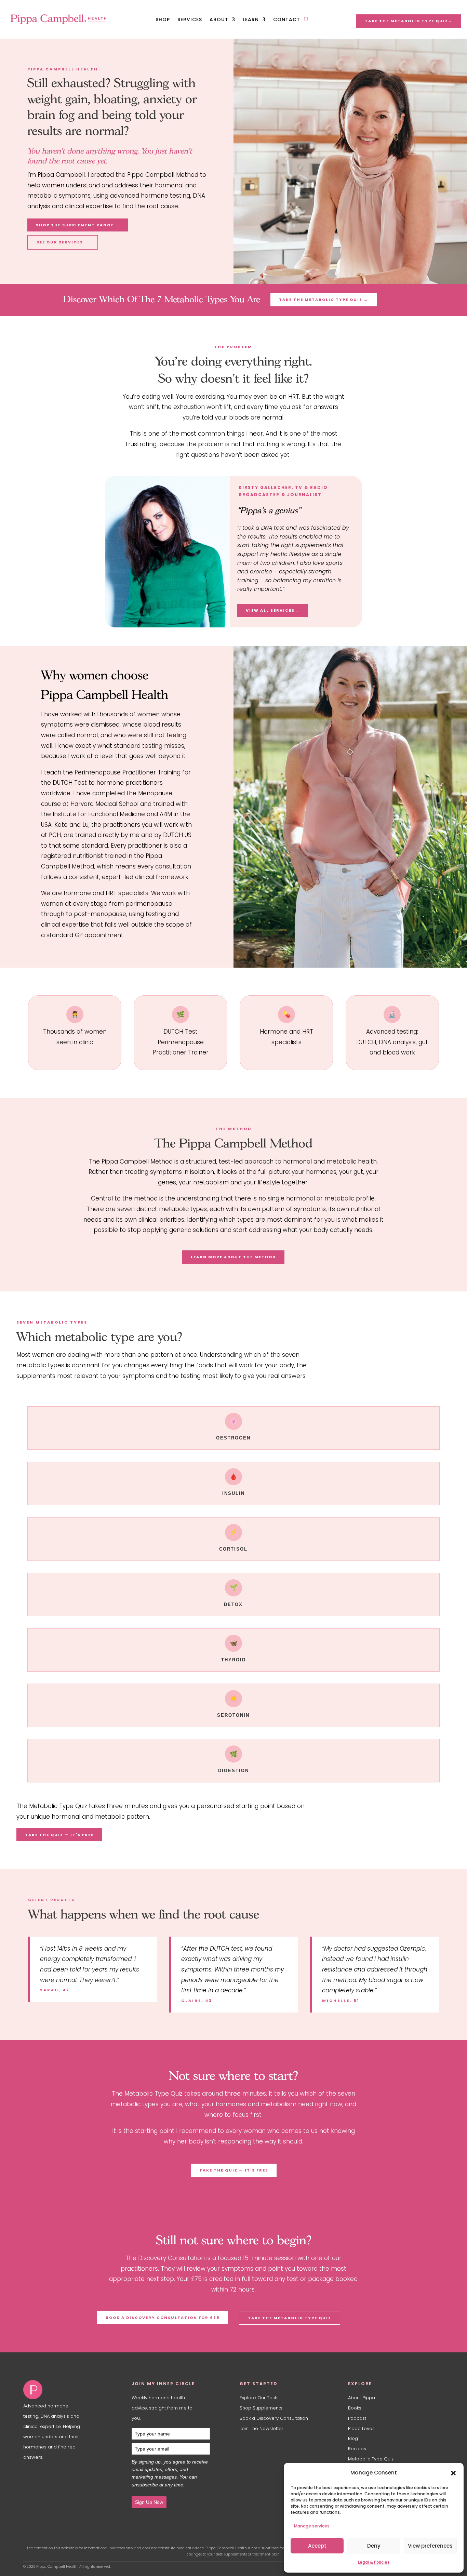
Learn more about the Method (233, 1257)
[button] (453, 2473)
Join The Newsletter (262, 2428)
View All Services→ (272, 610)
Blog (354, 2438)
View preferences (430, 2546)
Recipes (357, 2449)
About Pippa (362, 2398)
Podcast (357, 2418)
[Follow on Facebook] (56, 2474)
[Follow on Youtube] (42, 2474)
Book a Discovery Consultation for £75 (163, 2318)
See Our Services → (63, 242)
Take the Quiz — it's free (59, 1835)
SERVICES (190, 20)
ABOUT (219, 20)
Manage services (312, 2526)
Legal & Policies (374, 2562)
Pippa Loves (361, 2428)
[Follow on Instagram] (29, 2474)
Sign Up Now (149, 2502)
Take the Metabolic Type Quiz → (324, 300)
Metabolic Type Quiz (371, 2459)
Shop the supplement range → (78, 225)
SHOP (163, 20)
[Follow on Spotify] (70, 2474)
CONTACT (287, 20)
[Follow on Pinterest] (83, 2474)
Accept (317, 2546)
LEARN (251, 20)
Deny (374, 2546)
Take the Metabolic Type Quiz (290, 2318)
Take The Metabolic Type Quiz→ (409, 21)
